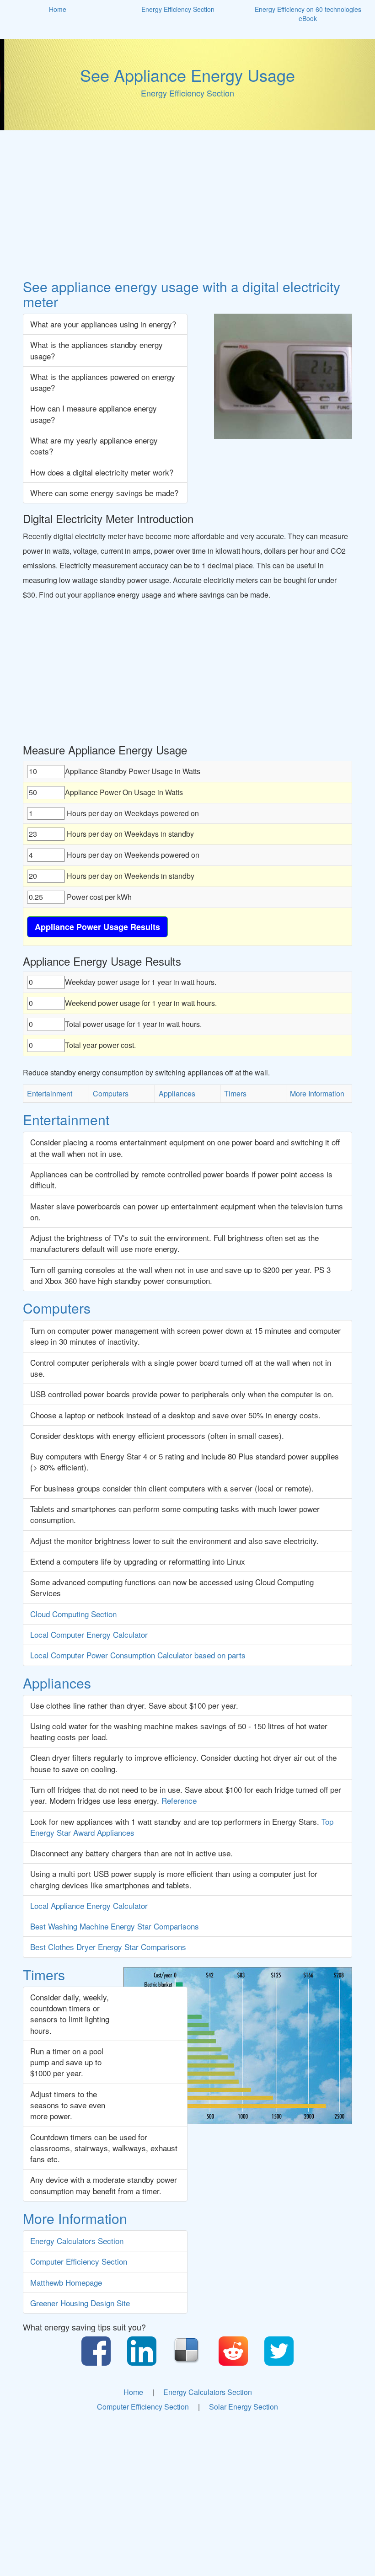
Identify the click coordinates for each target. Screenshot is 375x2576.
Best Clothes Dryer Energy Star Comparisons (108, 1947)
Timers (235, 1093)
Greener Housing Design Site (80, 2303)
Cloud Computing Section (73, 1614)
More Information (317, 1093)
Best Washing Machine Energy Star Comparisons (115, 1926)
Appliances (177, 1093)
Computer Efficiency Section (79, 2261)
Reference (179, 1800)
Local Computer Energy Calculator (89, 1634)
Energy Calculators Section (77, 2241)
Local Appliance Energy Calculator (89, 1905)
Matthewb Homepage (66, 2282)
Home (58, 9)
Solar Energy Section (244, 2407)
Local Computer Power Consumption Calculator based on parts (138, 1655)
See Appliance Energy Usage (187, 75)
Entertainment (50, 1093)
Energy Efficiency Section (178, 9)
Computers (111, 1093)
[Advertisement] (187, 206)
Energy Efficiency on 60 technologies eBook (308, 14)
